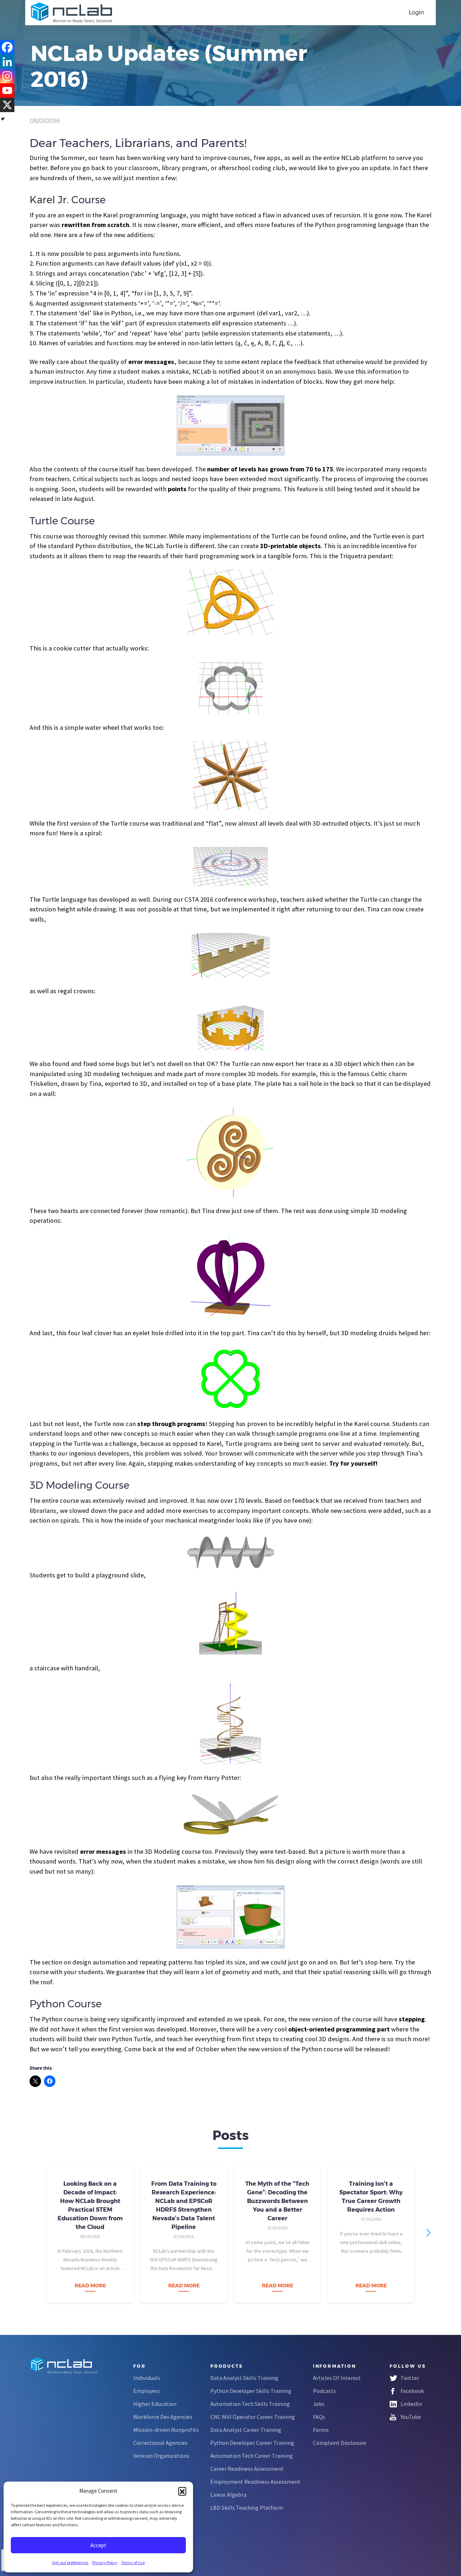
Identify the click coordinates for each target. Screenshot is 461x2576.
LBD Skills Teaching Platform (247, 2508)
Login (417, 12)
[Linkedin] (7, 62)
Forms (321, 2430)
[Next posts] (428, 2233)
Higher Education (155, 2404)
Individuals (147, 2378)
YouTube (411, 2417)
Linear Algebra (228, 2495)
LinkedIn (411, 2404)
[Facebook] (7, 47)
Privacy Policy (105, 2562)
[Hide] (3, 119)
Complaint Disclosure (340, 2443)
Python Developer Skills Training (251, 2391)
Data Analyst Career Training (246, 2430)
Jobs (319, 2404)
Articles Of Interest (337, 2378)
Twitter (410, 2378)
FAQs (319, 2417)
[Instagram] (7, 76)
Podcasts (325, 2391)
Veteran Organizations (161, 2456)
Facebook (412, 2391)
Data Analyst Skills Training (244, 2378)
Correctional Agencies (160, 2443)
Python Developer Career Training (252, 2443)
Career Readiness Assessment (247, 2469)
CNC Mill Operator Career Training (253, 2417)
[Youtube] (7, 90)
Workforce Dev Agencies (163, 2417)
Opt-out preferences (70, 2562)
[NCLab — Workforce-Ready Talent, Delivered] (71, 13)
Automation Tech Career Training (252, 2456)
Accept (98, 2545)
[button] (182, 2491)
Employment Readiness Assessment (255, 2482)
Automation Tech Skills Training (250, 2404)
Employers (147, 2391)
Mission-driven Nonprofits (166, 2430)
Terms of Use (133, 2562)
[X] (7, 105)
